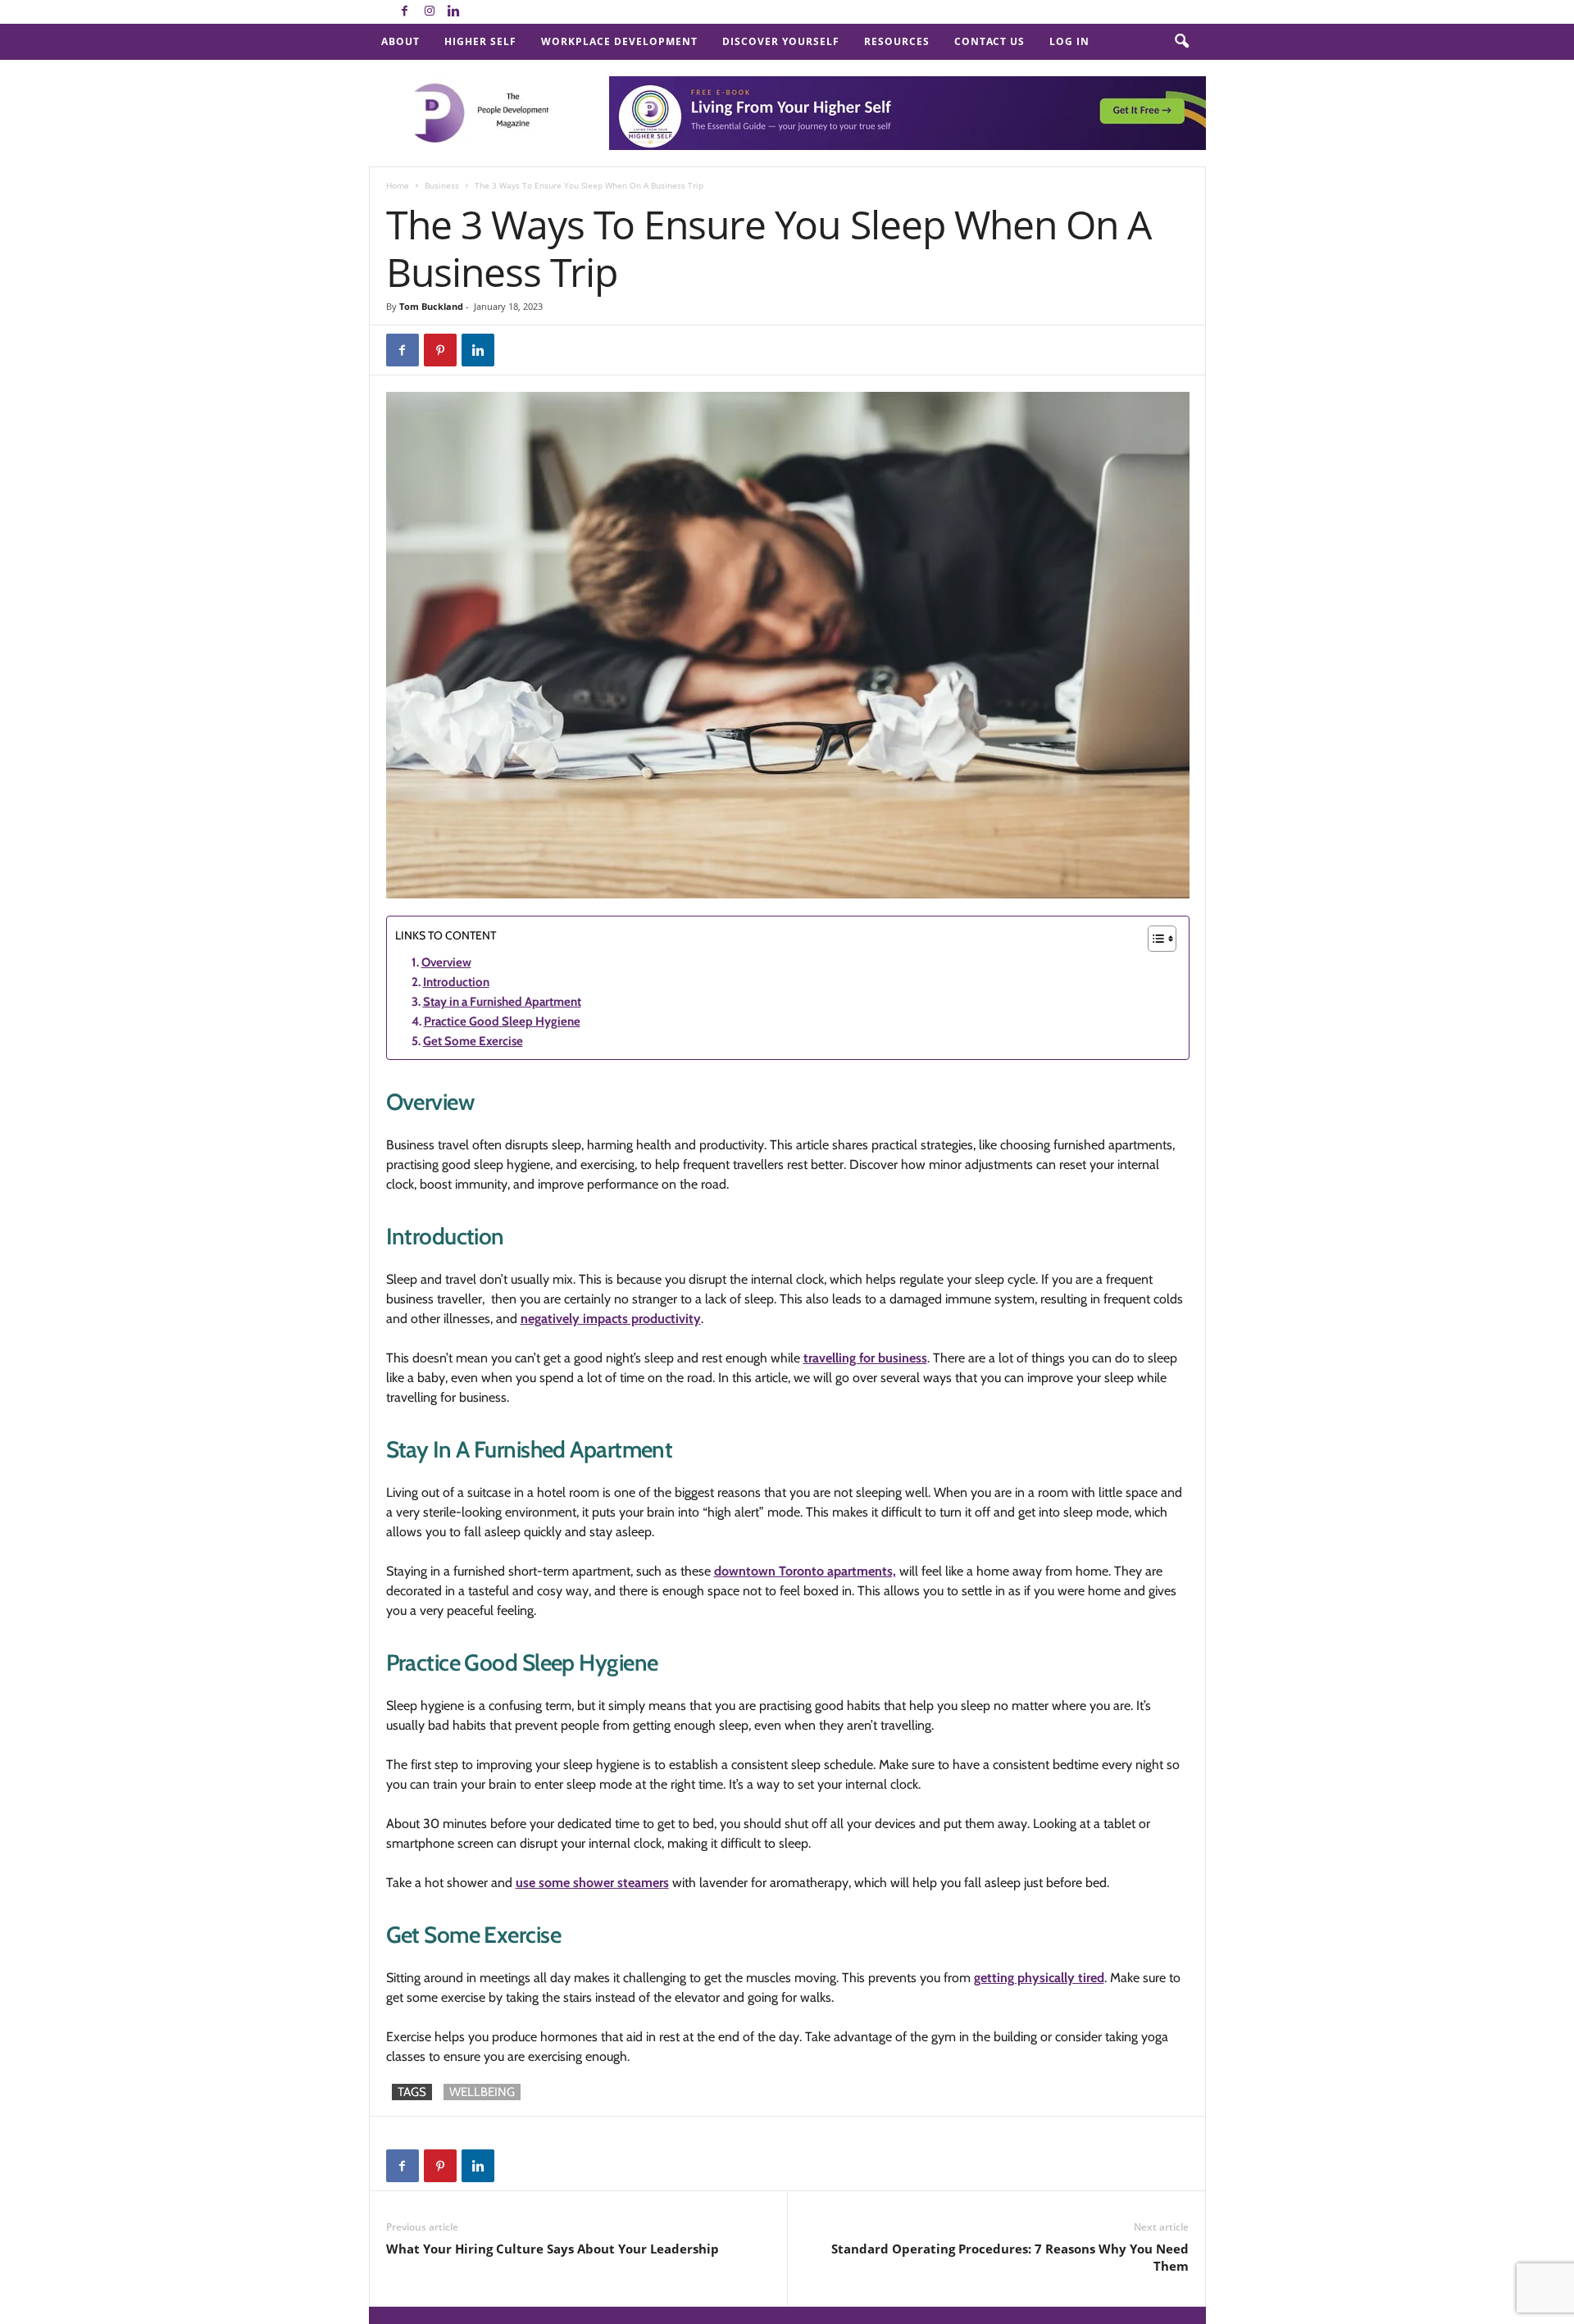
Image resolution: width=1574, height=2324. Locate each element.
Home (398, 185)
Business (442, 185)
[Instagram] (430, 12)
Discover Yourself (781, 41)
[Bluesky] (479, 12)
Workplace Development (619, 41)
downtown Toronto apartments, (805, 1571)
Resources (897, 41)
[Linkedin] (454, 12)
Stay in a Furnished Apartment (502, 1002)
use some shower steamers (592, 1883)
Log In (1069, 41)
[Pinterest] (440, 350)
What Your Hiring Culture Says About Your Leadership (553, 2249)
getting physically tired (1039, 1978)
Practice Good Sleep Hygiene (502, 1021)
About (400, 41)
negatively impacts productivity (611, 1319)
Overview (446, 962)
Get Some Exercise (473, 1041)
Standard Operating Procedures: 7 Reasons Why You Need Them (1010, 2257)
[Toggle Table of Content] (1154, 939)
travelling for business (865, 1358)
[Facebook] (405, 12)
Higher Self (480, 41)
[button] (1181, 42)
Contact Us (989, 41)
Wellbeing (482, 2092)
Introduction (456, 982)
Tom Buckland (431, 306)
